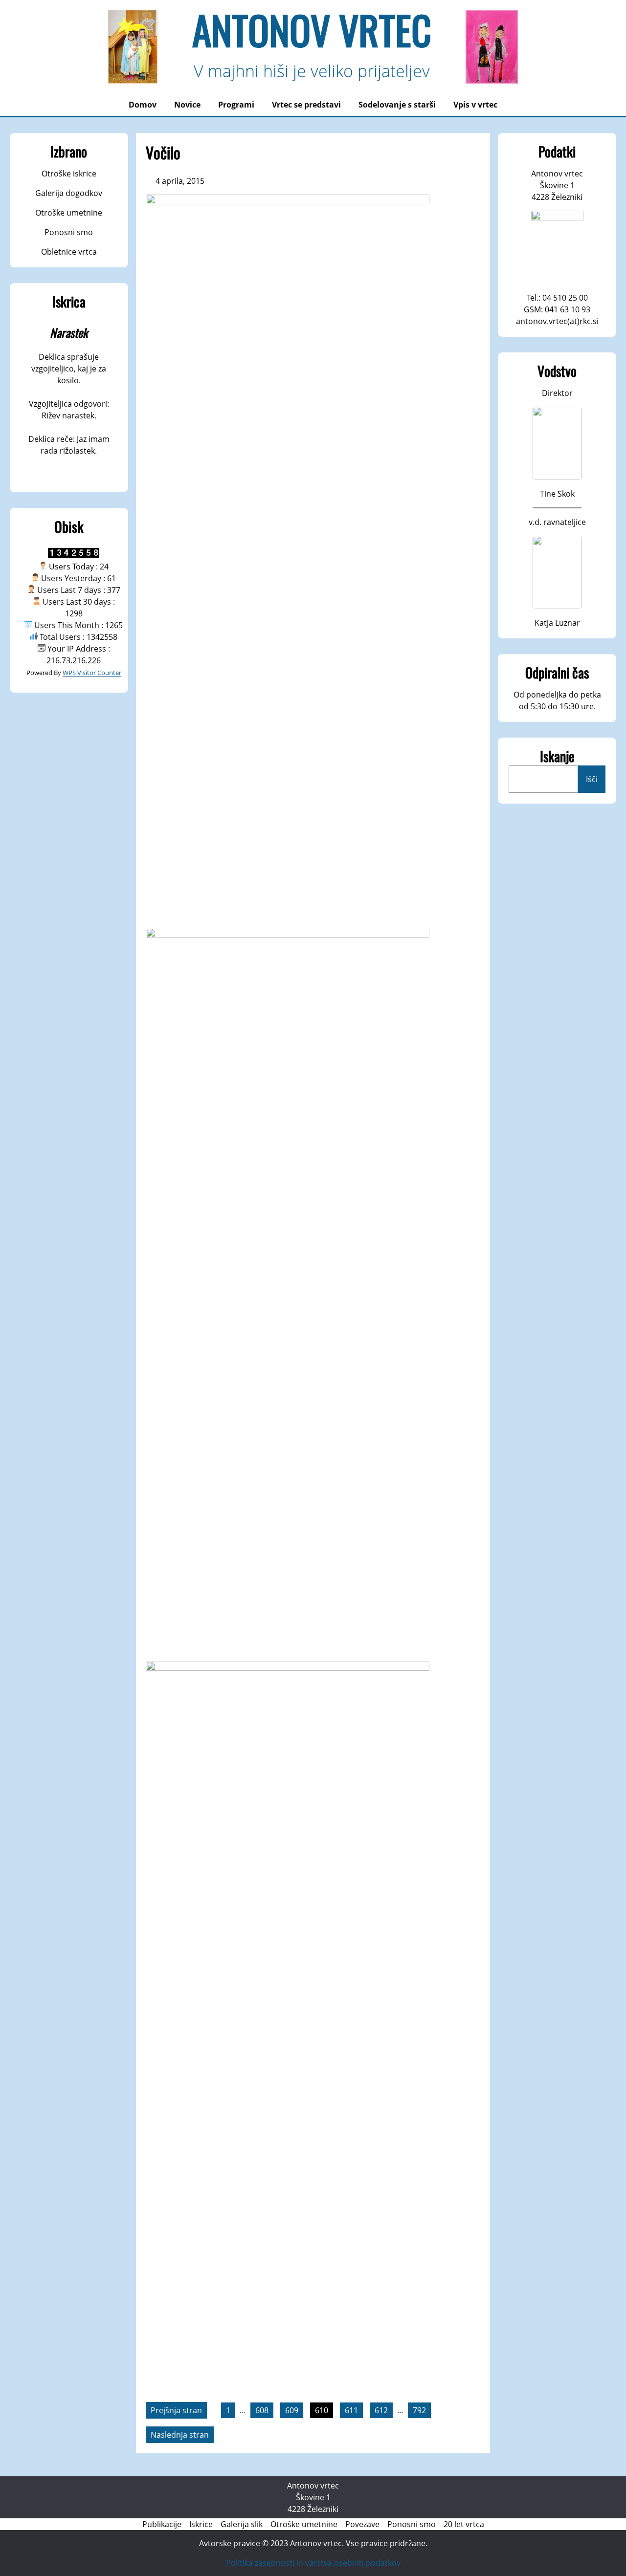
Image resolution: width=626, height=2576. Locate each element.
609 (292, 2410)
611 (351, 2410)
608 (262, 2410)
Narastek (69, 332)
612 (381, 2410)
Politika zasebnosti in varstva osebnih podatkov (313, 2563)
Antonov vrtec (312, 29)
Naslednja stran (180, 2435)
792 (419, 2410)
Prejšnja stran (176, 2410)
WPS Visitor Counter (92, 673)
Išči (592, 779)
